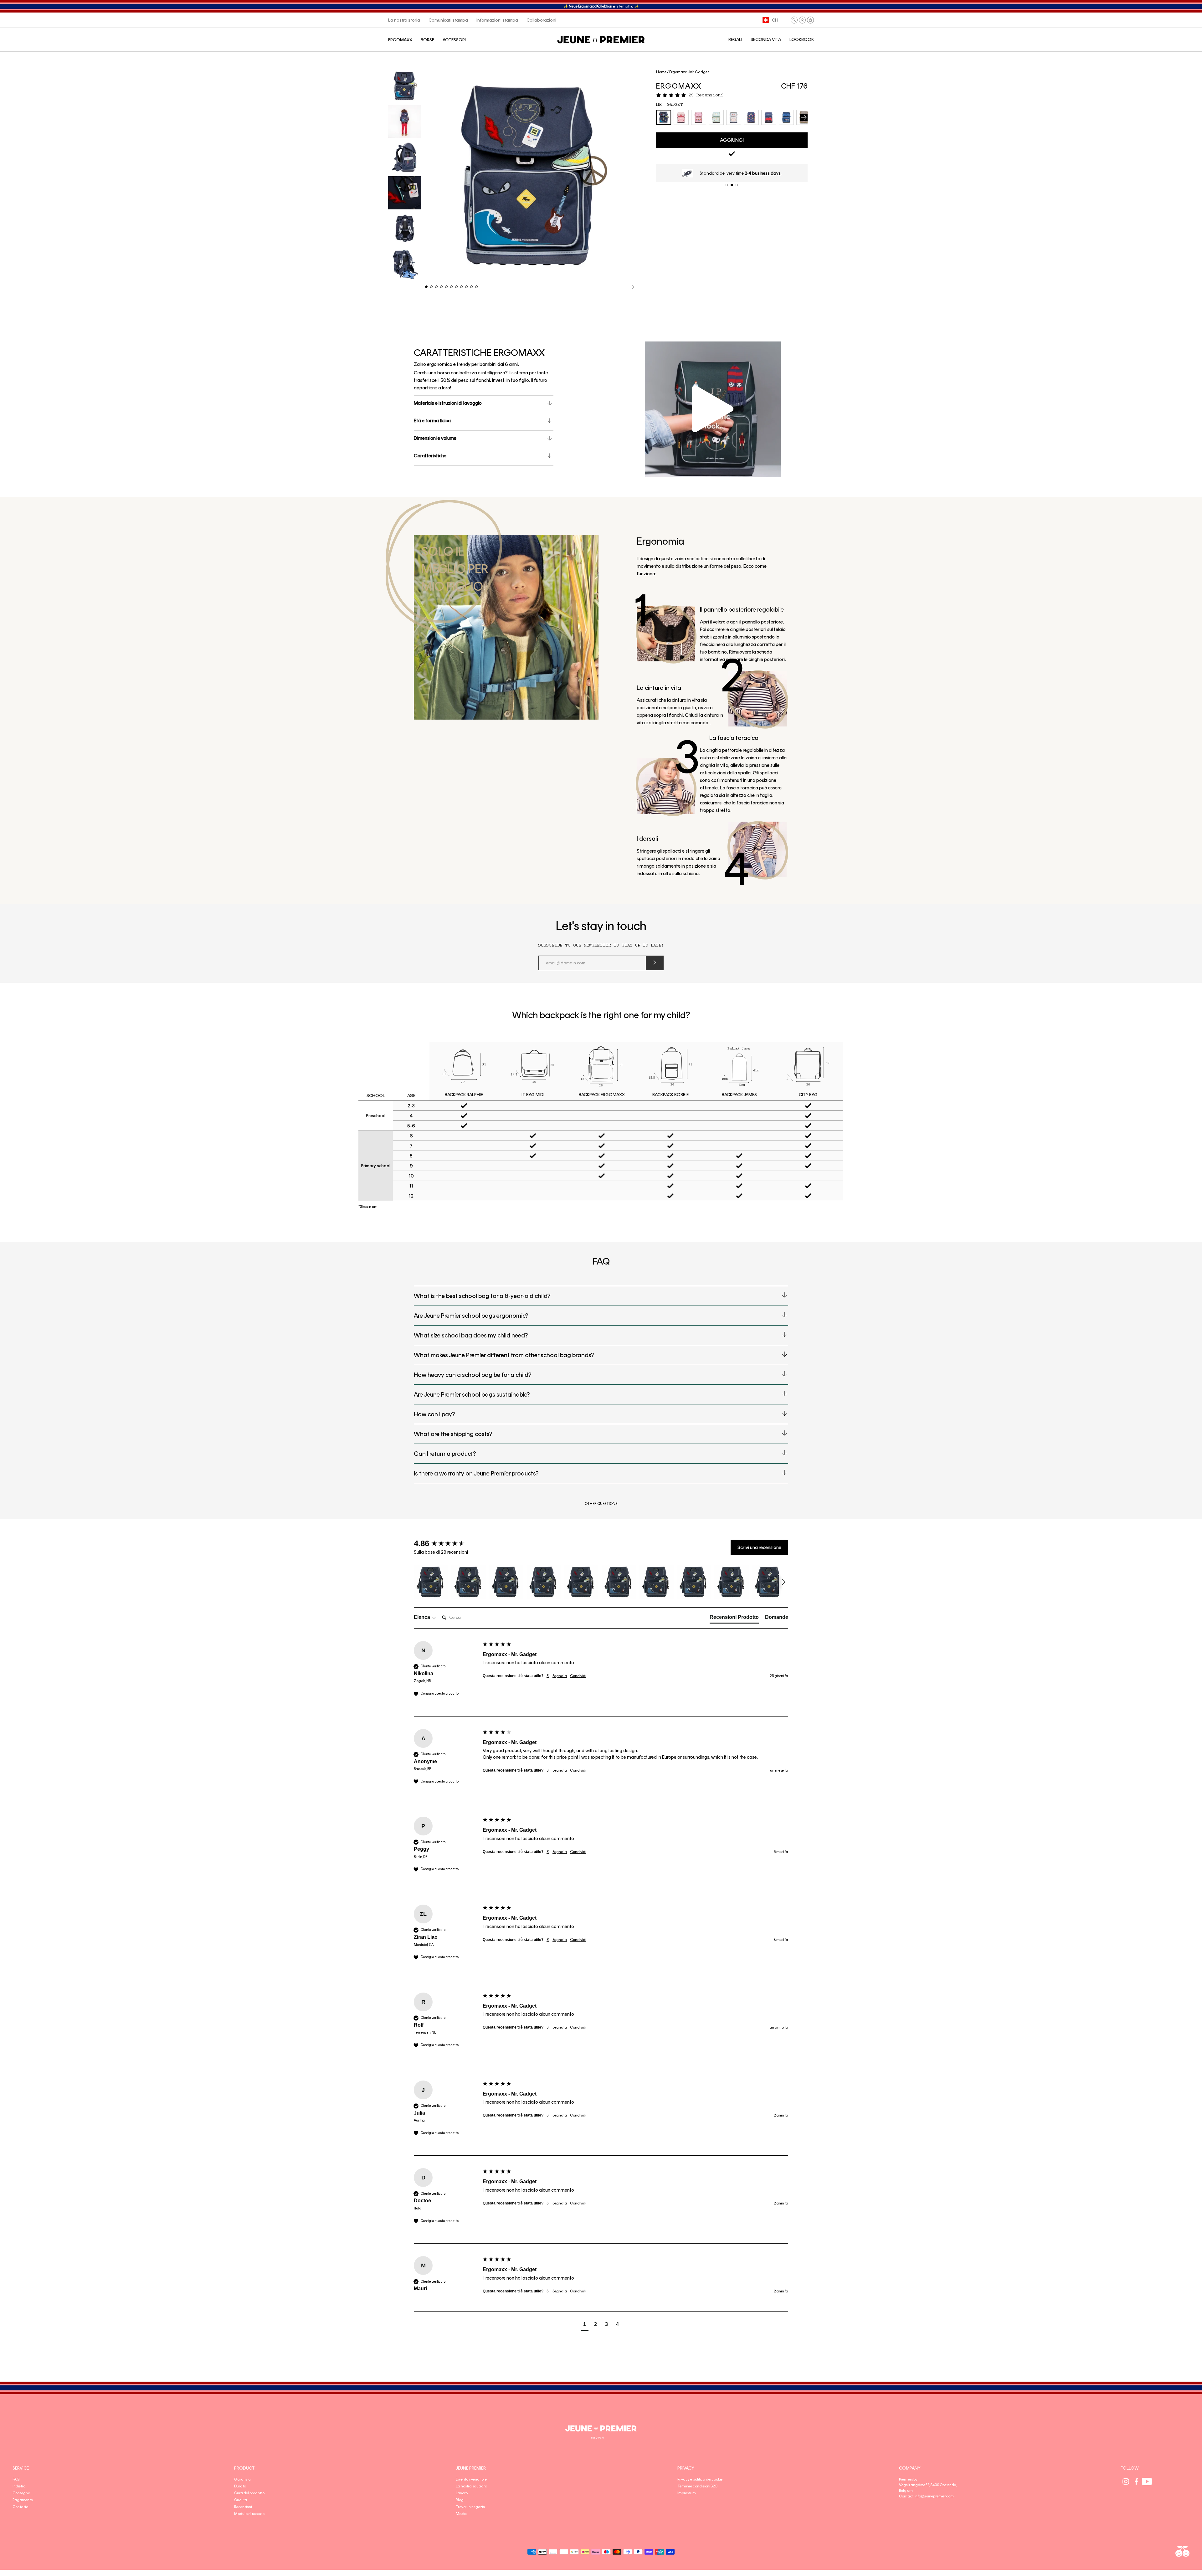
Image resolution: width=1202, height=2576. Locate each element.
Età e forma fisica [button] (432, 421)
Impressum (687, 2493)
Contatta (21, 2507)
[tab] (734, 1619)
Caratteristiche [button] (430, 456)
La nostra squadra (472, 2486)
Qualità (241, 2500)
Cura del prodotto (249, 2493)
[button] (794, 20)
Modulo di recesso (249, 2514)
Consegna (21, 2493)
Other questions (601, 1504)
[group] (447, 1543)
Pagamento (23, 2500)
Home (661, 72)
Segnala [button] (560, 1676)
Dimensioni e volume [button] (435, 438)
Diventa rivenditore (471, 2479)
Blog (460, 2500)
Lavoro (462, 2493)
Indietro (19, 2486)
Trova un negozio (470, 2507)
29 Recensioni (706, 95)
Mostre (462, 2514)
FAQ (16, 2479)
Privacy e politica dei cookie (700, 2479)
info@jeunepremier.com (934, 2496)
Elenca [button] (423, 1617)
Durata (240, 2486)
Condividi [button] (578, 1676)
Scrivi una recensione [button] (759, 1547)
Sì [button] (548, 1676)
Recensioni (243, 2507)
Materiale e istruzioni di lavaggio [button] (448, 403)
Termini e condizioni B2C (697, 2486)
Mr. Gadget (670, 105)
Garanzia (242, 2479)
